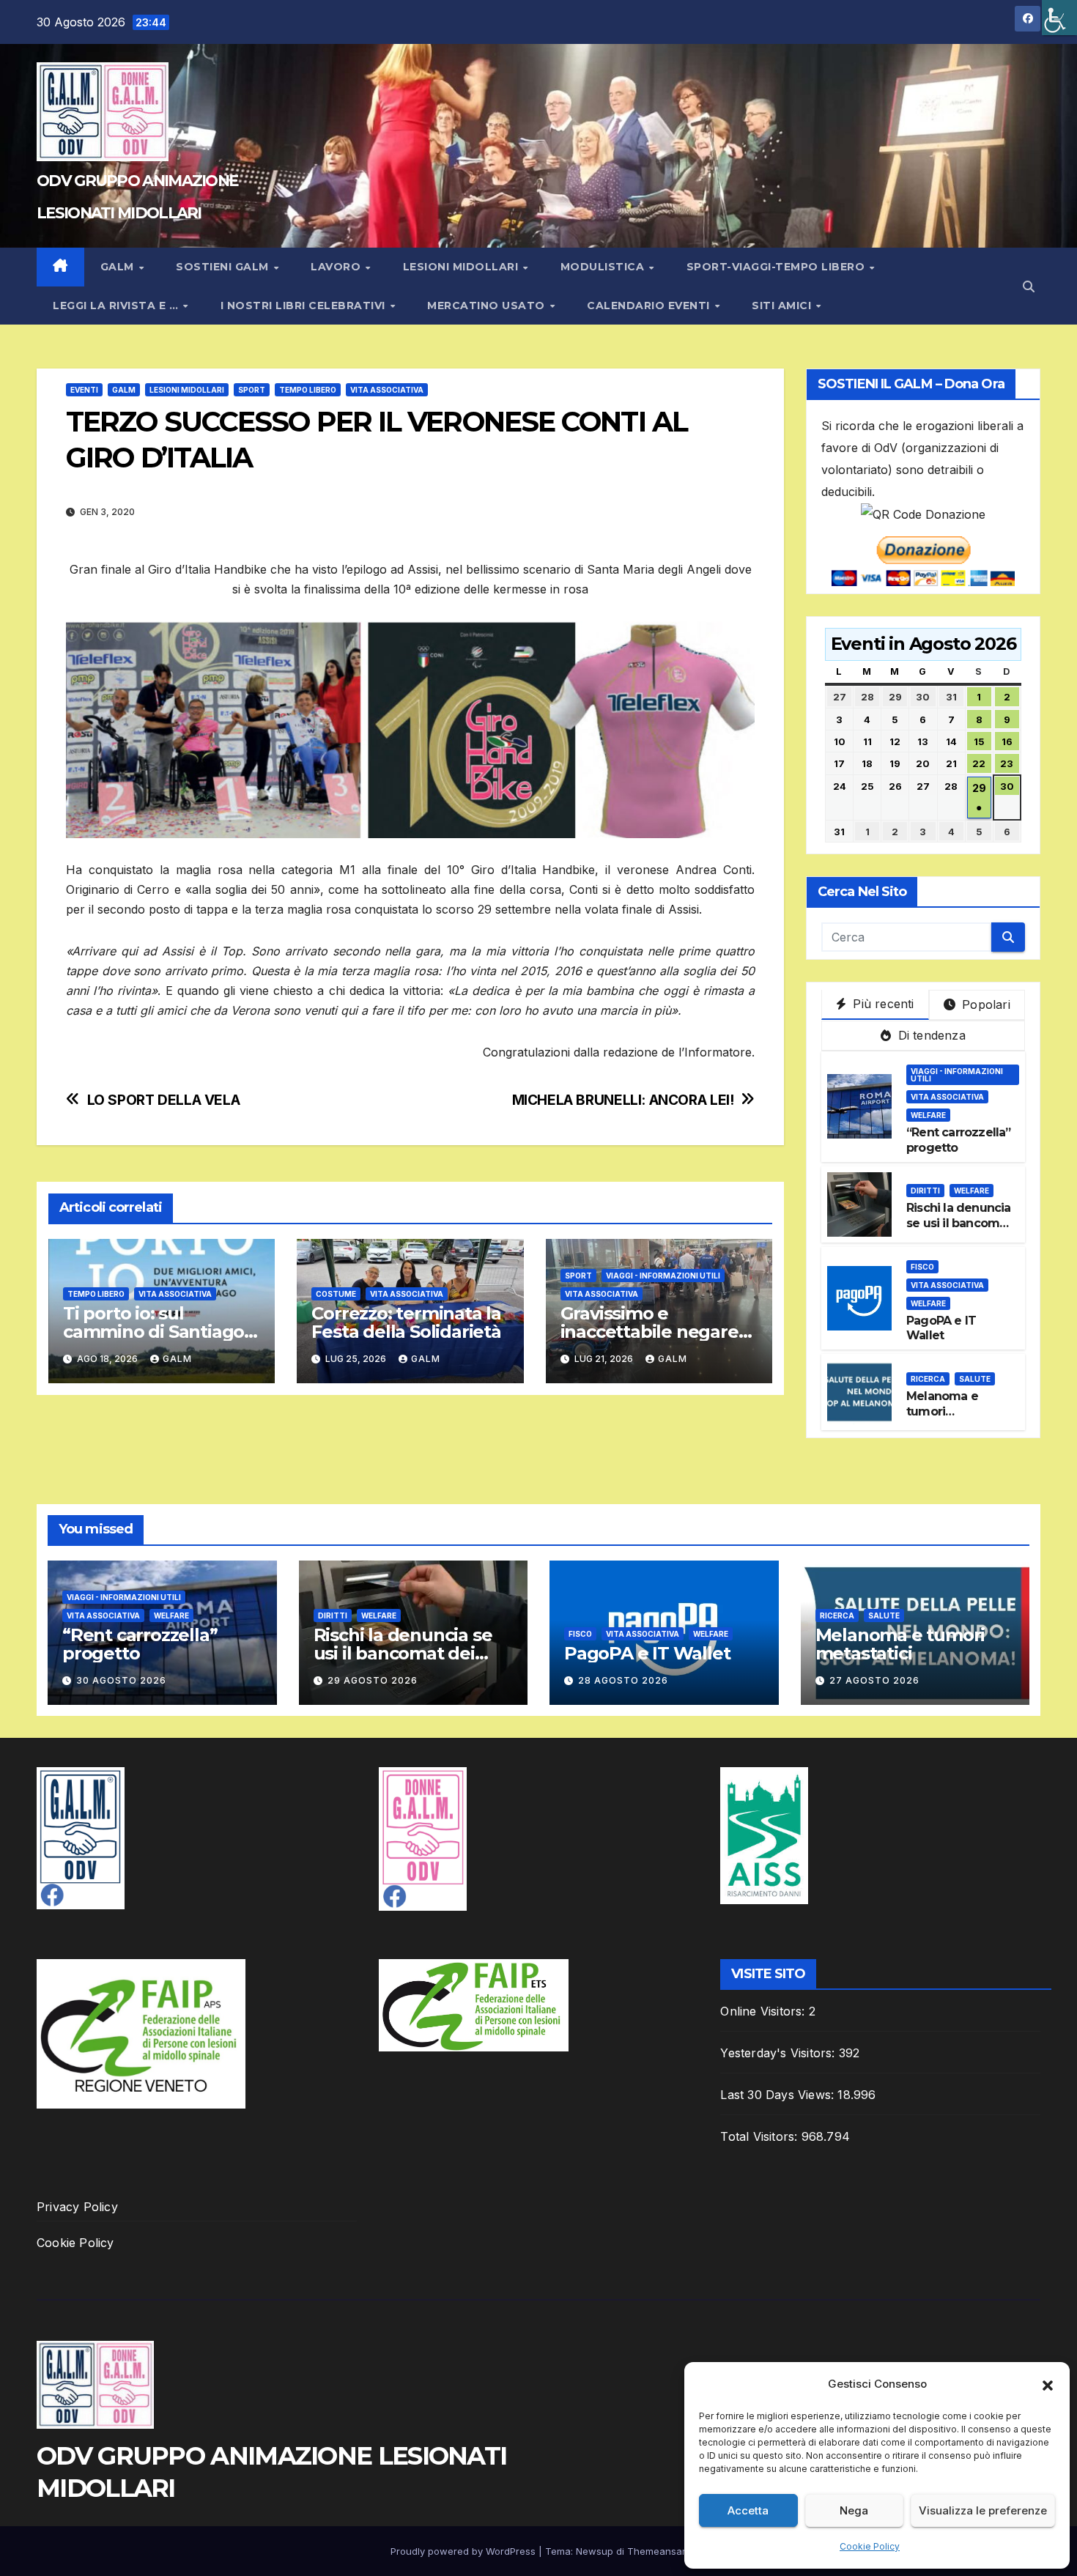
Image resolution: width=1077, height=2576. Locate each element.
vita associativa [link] (602, 1294)
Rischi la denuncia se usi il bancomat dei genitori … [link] (959, 1223)
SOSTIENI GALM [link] (224, 267)
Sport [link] (252, 390)
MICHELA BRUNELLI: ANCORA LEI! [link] (623, 1100)
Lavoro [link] (337, 267)
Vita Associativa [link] (387, 390)
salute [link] (975, 1379)
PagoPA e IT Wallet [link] (941, 1328)
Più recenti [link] (881, 1004)
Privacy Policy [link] (77, 2207)
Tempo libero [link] (308, 390)
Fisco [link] (922, 1267)
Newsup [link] (595, 2551)
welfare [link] (928, 1115)
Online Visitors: (764, 2011)
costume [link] (336, 1294)
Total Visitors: (760, 2136)
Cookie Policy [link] (870, 2546)
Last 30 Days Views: (779, 2095)
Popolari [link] (984, 1004)
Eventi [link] (84, 390)
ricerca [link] (928, 1379)
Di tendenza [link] (929, 1035)
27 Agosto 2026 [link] (874, 1680)
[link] (1059, 18)
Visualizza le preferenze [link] (983, 2510)
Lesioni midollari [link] (462, 267)
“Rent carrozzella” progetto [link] (140, 1644)
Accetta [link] (748, 2510)
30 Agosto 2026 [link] (121, 1680)
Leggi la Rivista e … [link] (117, 306)
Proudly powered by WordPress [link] (465, 2551)
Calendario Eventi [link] (650, 306)
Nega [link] (854, 2510)
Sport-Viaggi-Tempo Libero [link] (777, 267)
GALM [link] (119, 267)
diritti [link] (925, 1191)
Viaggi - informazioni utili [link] (663, 1276)
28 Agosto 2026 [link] (623, 1680)
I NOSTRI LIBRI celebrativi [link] (305, 306)
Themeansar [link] (656, 2551)
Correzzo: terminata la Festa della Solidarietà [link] (406, 1322)
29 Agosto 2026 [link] (373, 1680)
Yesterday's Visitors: (779, 2053)
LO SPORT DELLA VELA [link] (164, 1100)
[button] (1048, 2384)
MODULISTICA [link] (604, 267)
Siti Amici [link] (783, 306)
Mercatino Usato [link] (488, 306)
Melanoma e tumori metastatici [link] (942, 1411)
